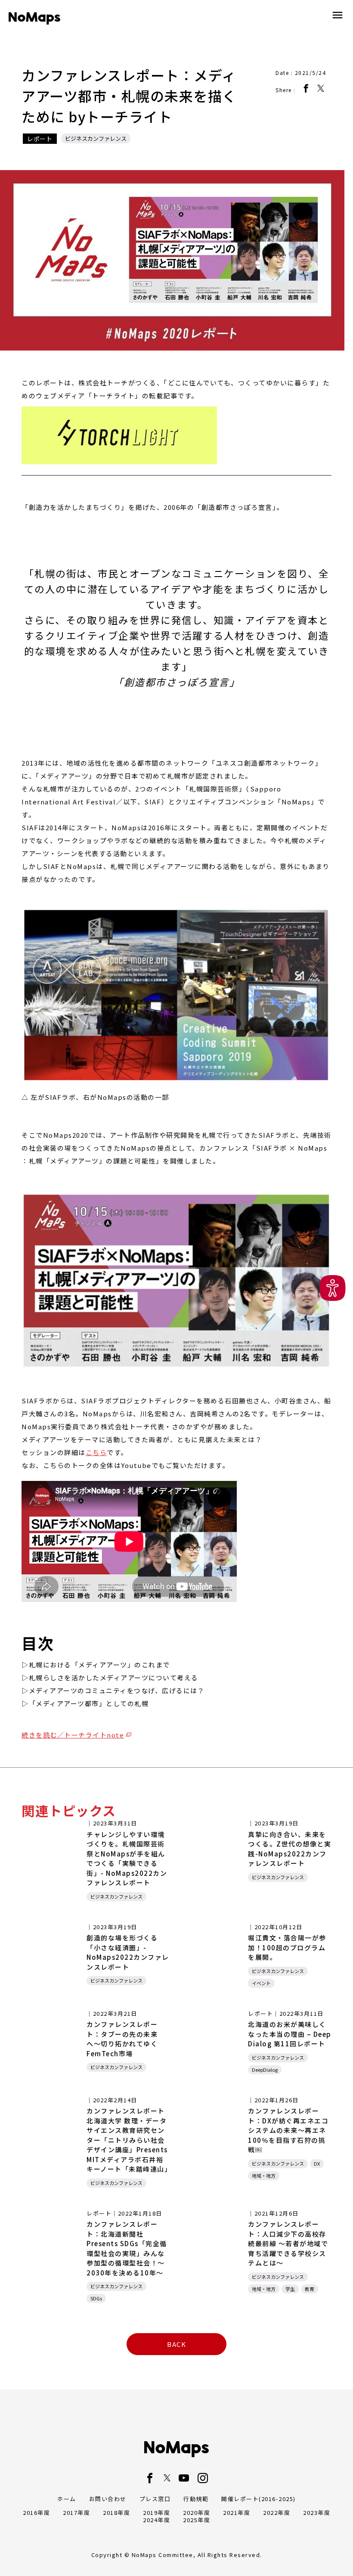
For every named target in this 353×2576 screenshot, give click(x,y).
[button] (333, 1288)
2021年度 (237, 2512)
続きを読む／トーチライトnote (73, 1735)
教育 (310, 2289)
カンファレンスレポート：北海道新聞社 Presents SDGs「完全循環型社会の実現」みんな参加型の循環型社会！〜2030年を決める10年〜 (127, 2248)
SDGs (96, 2298)
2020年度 (197, 2512)
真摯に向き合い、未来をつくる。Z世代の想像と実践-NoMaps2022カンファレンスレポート (290, 1849)
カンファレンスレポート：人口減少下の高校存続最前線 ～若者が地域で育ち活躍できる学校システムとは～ (288, 2243)
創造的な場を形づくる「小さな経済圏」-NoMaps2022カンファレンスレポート (128, 1952)
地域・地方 (264, 2176)
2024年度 (156, 2520)
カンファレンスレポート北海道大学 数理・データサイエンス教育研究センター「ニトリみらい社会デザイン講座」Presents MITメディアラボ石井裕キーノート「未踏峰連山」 (129, 2140)
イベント (261, 1983)
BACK (176, 2344)
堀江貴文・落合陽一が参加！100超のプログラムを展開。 (287, 1947)
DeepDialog (265, 2070)
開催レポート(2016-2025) (259, 2499)
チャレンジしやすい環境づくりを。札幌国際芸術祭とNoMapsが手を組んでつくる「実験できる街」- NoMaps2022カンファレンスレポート (127, 1859)
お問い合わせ (108, 2499)
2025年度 (197, 2520)
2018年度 (116, 2512)
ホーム (67, 2499)
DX (317, 2163)
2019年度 (156, 2512)
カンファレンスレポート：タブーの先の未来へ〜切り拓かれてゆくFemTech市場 (122, 2039)
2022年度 (277, 2512)
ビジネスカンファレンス (96, 138)
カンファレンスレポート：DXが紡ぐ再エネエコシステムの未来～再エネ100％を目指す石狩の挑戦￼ (288, 2130)
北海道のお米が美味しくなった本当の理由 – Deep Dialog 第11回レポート (290, 2034)
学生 (290, 2289)
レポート (40, 139)
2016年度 (36, 2512)
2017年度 (76, 2512)
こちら (96, 1452)
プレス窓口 (155, 2499)
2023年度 (317, 2512)
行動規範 (196, 2499)
